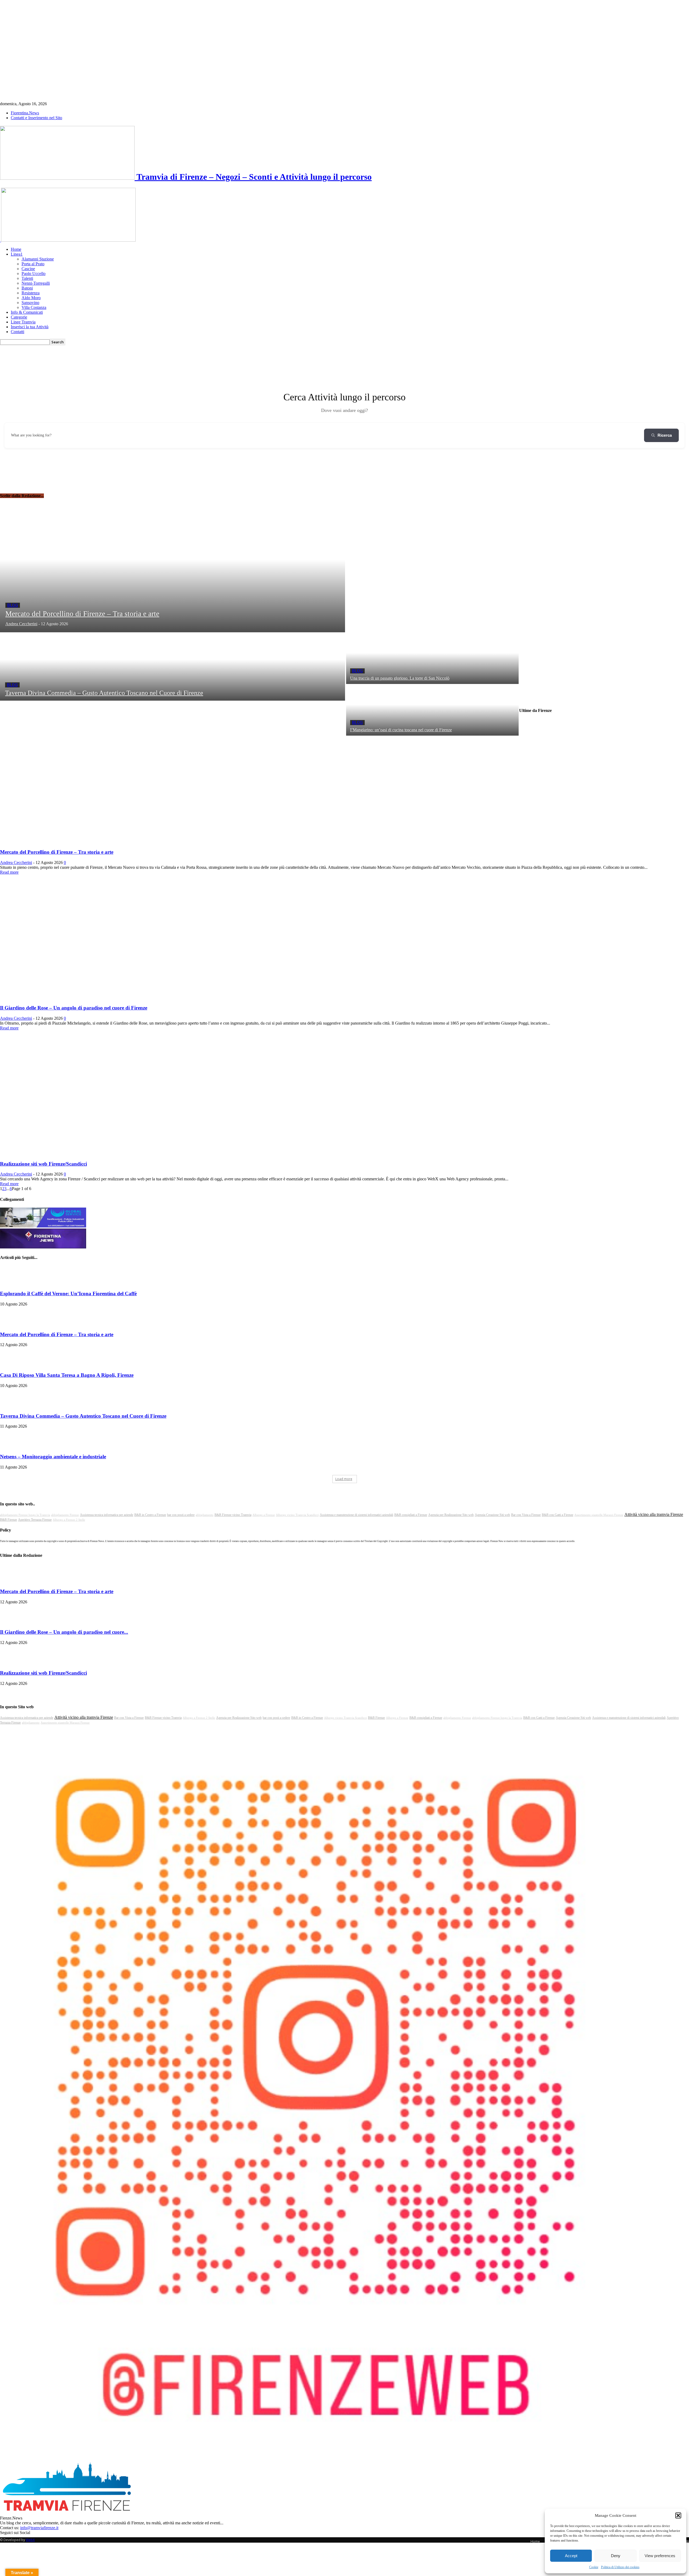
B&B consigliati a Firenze (411, 1515)
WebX (30, 2540)
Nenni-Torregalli (36, 283)
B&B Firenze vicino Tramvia (233, 1515)
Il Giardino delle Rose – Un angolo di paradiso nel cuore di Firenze (74, 1008)
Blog (13, 605)
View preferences (660, 2556)
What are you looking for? (31, 435)
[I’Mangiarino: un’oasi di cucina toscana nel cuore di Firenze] (432, 710)
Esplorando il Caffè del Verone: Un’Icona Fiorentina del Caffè (68, 1294)
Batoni (27, 288)
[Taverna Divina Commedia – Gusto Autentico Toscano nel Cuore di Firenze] (173, 666)
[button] (678, 2515)
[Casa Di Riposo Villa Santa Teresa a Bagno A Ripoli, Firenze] (13, 1365)
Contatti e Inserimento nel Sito (36, 118)
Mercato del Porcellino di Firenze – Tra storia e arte (57, 852)
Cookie (594, 2567)
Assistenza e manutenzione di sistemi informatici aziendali (356, 1515)
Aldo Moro (31, 298)
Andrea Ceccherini (16, 862)
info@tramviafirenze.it (39, 2528)
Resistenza (31, 293)
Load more (344, 1479)
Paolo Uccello (34, 274)
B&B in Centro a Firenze (150, 1515)
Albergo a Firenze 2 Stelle (69, 1520)
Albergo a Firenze (264, 1515)
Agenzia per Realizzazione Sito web (451, 1515)
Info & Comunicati (27, 312)
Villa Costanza (34, 307)
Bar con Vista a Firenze (526, 1515)
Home (16, 249)
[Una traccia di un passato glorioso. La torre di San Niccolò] (432, 658)
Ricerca (665, 435)
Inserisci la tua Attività (30, 327)
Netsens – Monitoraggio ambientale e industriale (53, 1457)
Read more (9, 872)
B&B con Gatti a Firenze (558, 1515)
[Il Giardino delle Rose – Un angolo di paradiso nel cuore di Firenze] (72, 998)
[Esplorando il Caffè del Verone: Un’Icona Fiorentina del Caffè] (13, 1283)
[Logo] (1, 240)
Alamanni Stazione (38, 259)
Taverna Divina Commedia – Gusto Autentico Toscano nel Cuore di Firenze (83, 1416)
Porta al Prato (33, 264)
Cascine (28, 269)
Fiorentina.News (25, 113)
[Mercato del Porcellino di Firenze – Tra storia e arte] (173, 572)
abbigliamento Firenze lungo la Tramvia (25, 1515)
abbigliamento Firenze (65, 1515)
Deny (616, 2556)
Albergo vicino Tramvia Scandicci (297, 1515)
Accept (571, 2556)
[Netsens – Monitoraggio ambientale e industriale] (13, 1446)
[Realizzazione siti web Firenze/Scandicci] (72, 1153)
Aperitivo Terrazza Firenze (35, 1520)
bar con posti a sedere (181, 1515)
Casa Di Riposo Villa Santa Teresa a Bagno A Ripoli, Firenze (67, 1375)
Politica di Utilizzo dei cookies (620, 2567)
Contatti (17, 332)
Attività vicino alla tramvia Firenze (654, 1514)
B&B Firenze (8, 1520)
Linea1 (17, 254)
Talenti (27, 278)
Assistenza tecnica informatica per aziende (107, 1515)
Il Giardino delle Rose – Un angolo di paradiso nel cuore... (64, 1632)
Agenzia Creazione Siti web (492, 1515)
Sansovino (30, 303)
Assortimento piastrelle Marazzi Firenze (599, 1515)
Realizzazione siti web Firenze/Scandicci (43, 1164)
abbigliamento (205, 1515)
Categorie (19, 317)
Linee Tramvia (23, 322)
